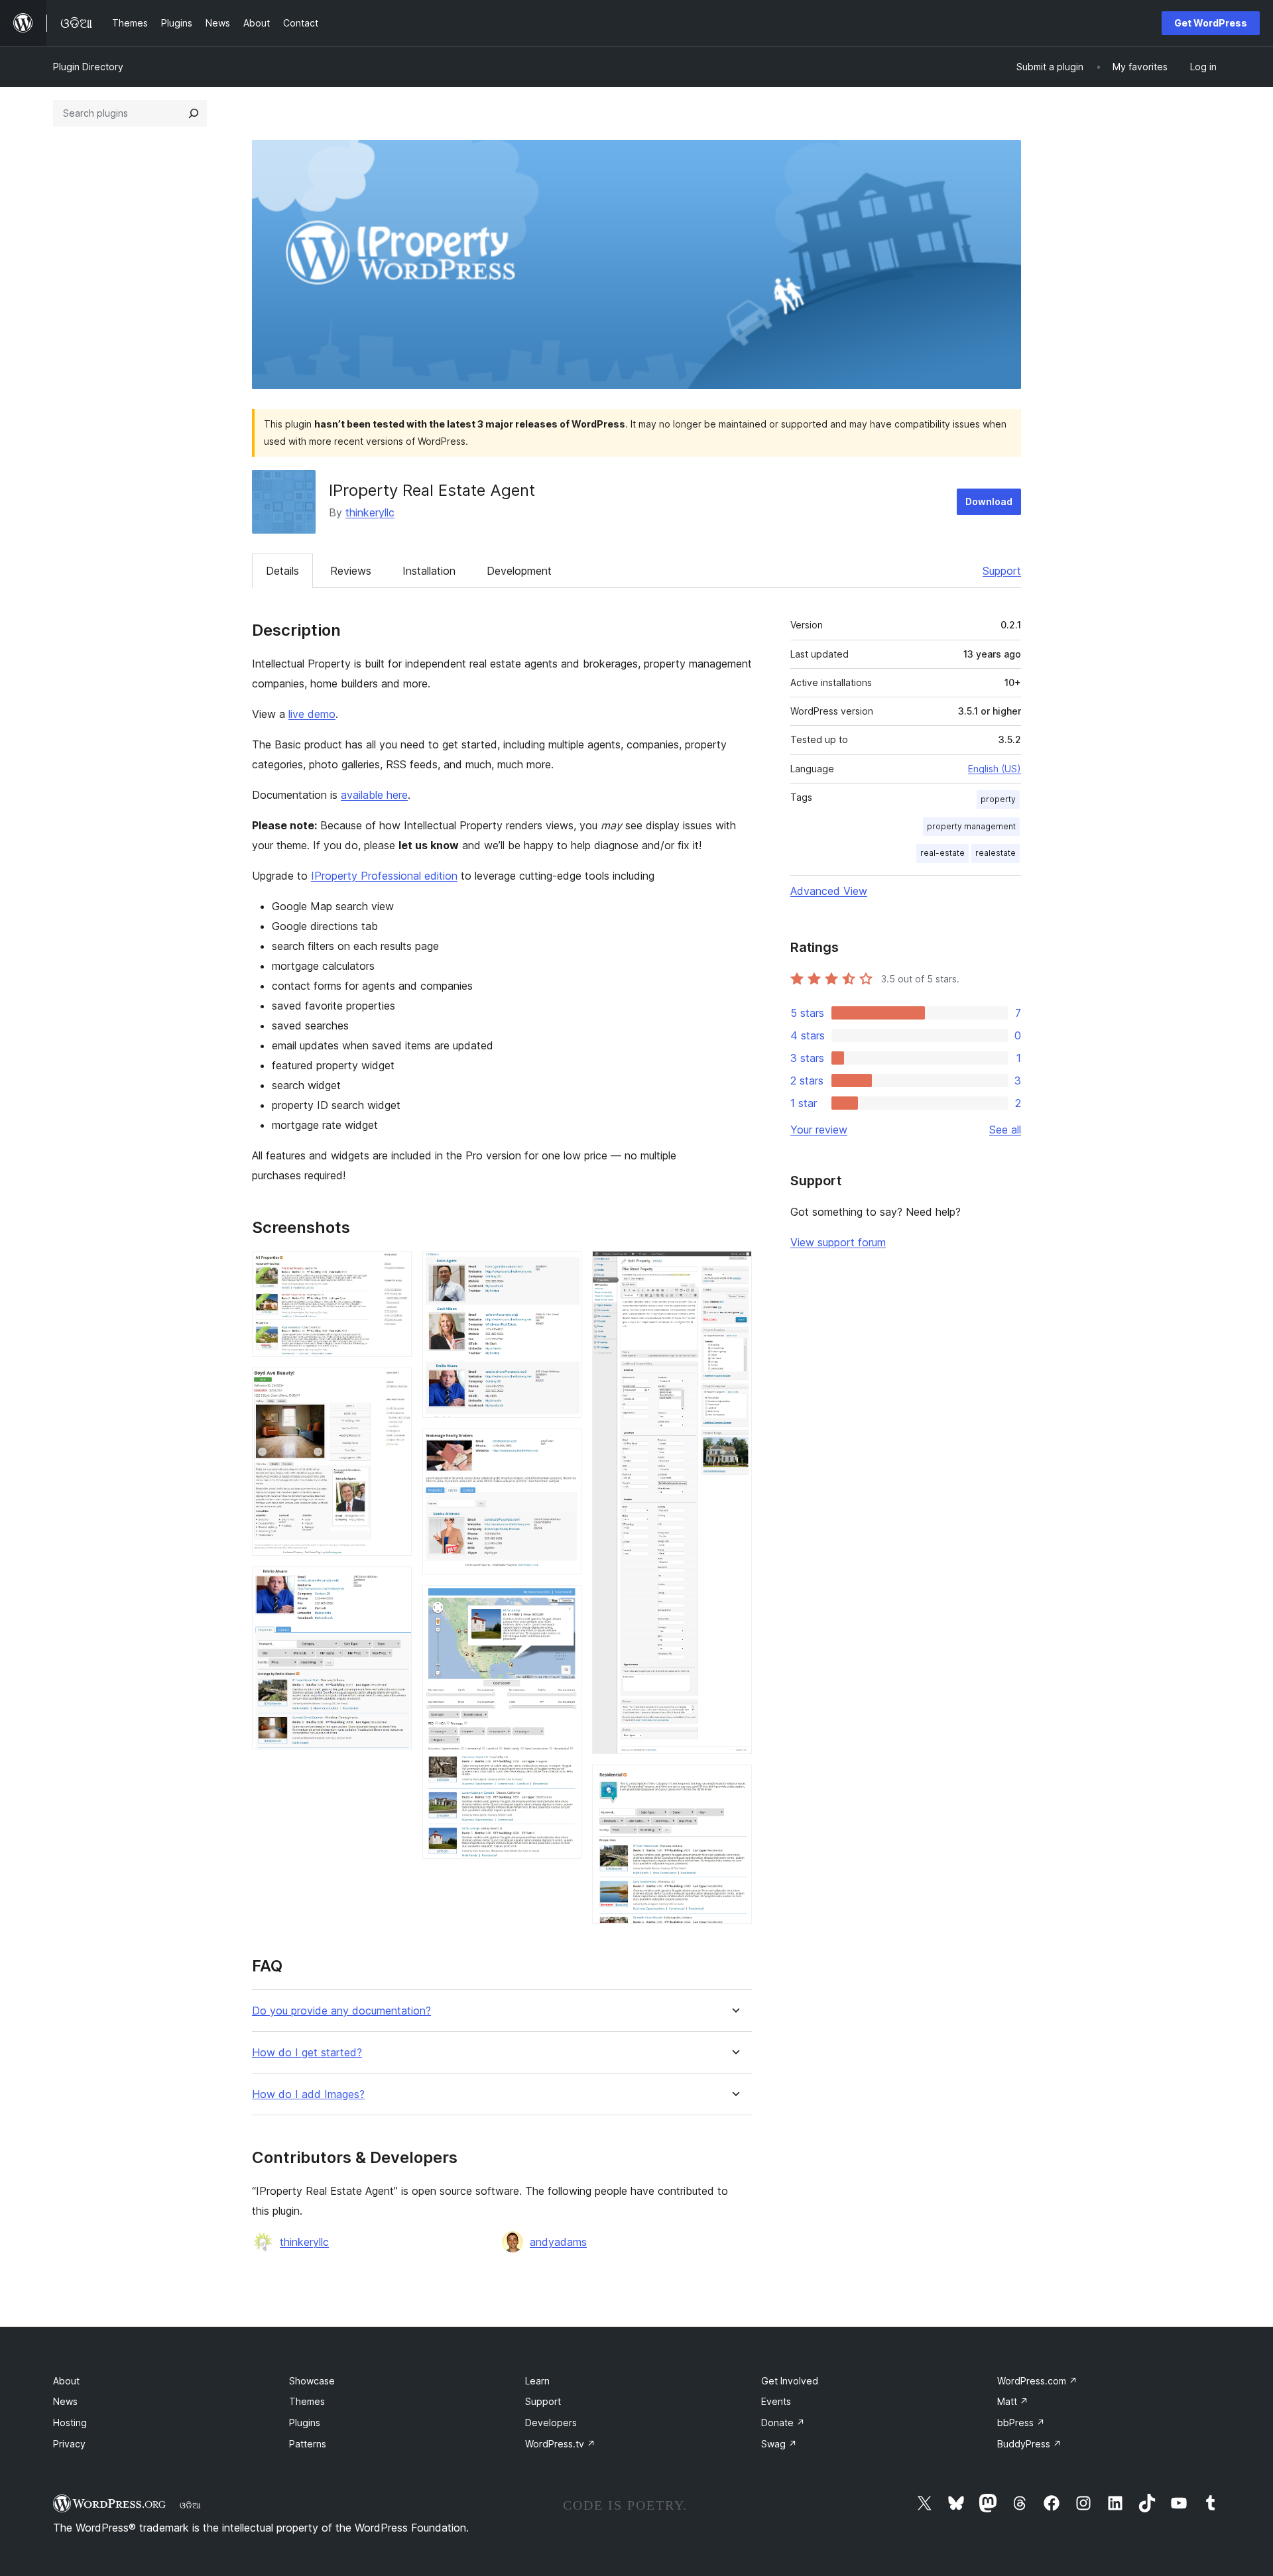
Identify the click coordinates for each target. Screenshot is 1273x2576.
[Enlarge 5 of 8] (564, 1446)
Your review (819, 1130)
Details (282, 571)
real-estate (942, 853)
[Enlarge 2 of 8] (394, 1385)
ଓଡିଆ (190, 2505)
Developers (551, 2423)
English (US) (995, 769)
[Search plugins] (194, 113)
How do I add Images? (308, 2094)
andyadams (558, 2242)
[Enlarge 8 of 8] (734, 1783)
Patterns (308, 2444)
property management (971, 826)
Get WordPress (1211, 23)
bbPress (1021, 2423)
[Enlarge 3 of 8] (394, 1584)
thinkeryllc (370, 512)
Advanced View (829, 891)
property (998, 799)
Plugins (305, 2423)
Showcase (312, 2381)
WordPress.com (1037, 2381)
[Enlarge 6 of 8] (564, 1603)
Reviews (351, 571)
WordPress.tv (560, 2444)
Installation (429, 571)
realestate (996, 853)
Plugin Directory (88, 67)
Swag (779, 2444)
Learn (537, 2381)
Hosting (70, 2423)
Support (1002, 571)
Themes (307, 2401)
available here (374, 795)
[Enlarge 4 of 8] (564, 1269)
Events (776, 2401)
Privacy (69, 2444)
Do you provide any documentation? (341, 2011)
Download (989, 501)
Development (519, 571)
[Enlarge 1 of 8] (394, 1269)
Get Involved (790, 2381)
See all (1005, 1130)
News (65, 2401)
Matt (1013, 2401)
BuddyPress (1029, 2444)
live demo (312, 714)
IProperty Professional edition (384, 876)
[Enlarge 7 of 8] (734, 1269)
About (66, 2381)
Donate (783, 2423)
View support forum (838, 1242)
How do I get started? (307, 2053)
